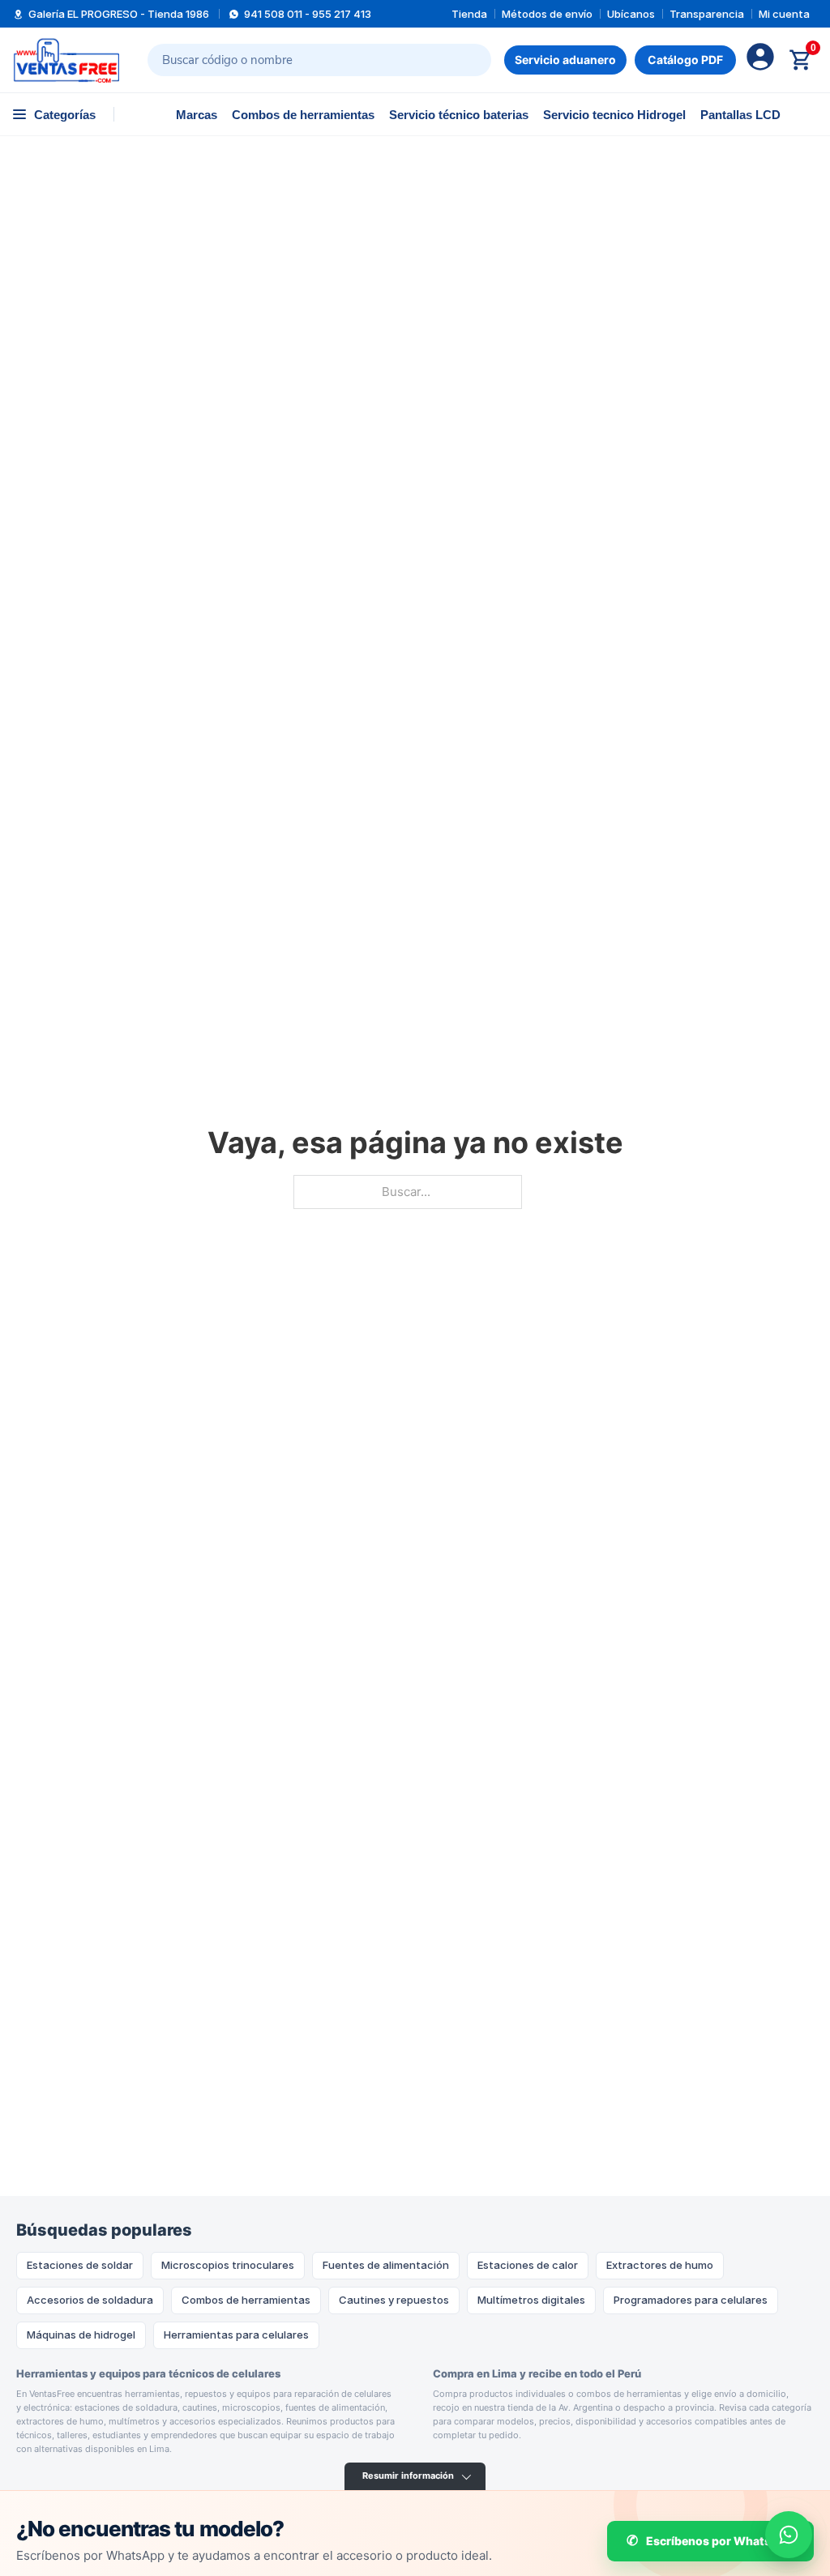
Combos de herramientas (303, 115)
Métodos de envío (547, 14)
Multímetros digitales (531, 2300)
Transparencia (707, 14)
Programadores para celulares (691, 2300)
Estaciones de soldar (80, 2265)
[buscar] (468, 60)
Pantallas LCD (740, 115)
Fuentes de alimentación (386, 2265)
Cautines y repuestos (394, 2300)
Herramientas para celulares (236, 2335)
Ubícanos (631, 14)
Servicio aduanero (565, 60)
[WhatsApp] (789, 2535)
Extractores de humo (660, 2265)
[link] (685, 60)
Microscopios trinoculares (228, 2265)
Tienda (469, 14)
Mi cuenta (784, 14)
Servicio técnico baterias (459, 115)
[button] (54, 114)
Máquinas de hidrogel (81, 2335)
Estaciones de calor (528, 2265)
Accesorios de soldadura (90, 2300)
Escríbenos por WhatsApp (720, 2541)
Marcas (197, 115)
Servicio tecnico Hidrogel (614, 115)
